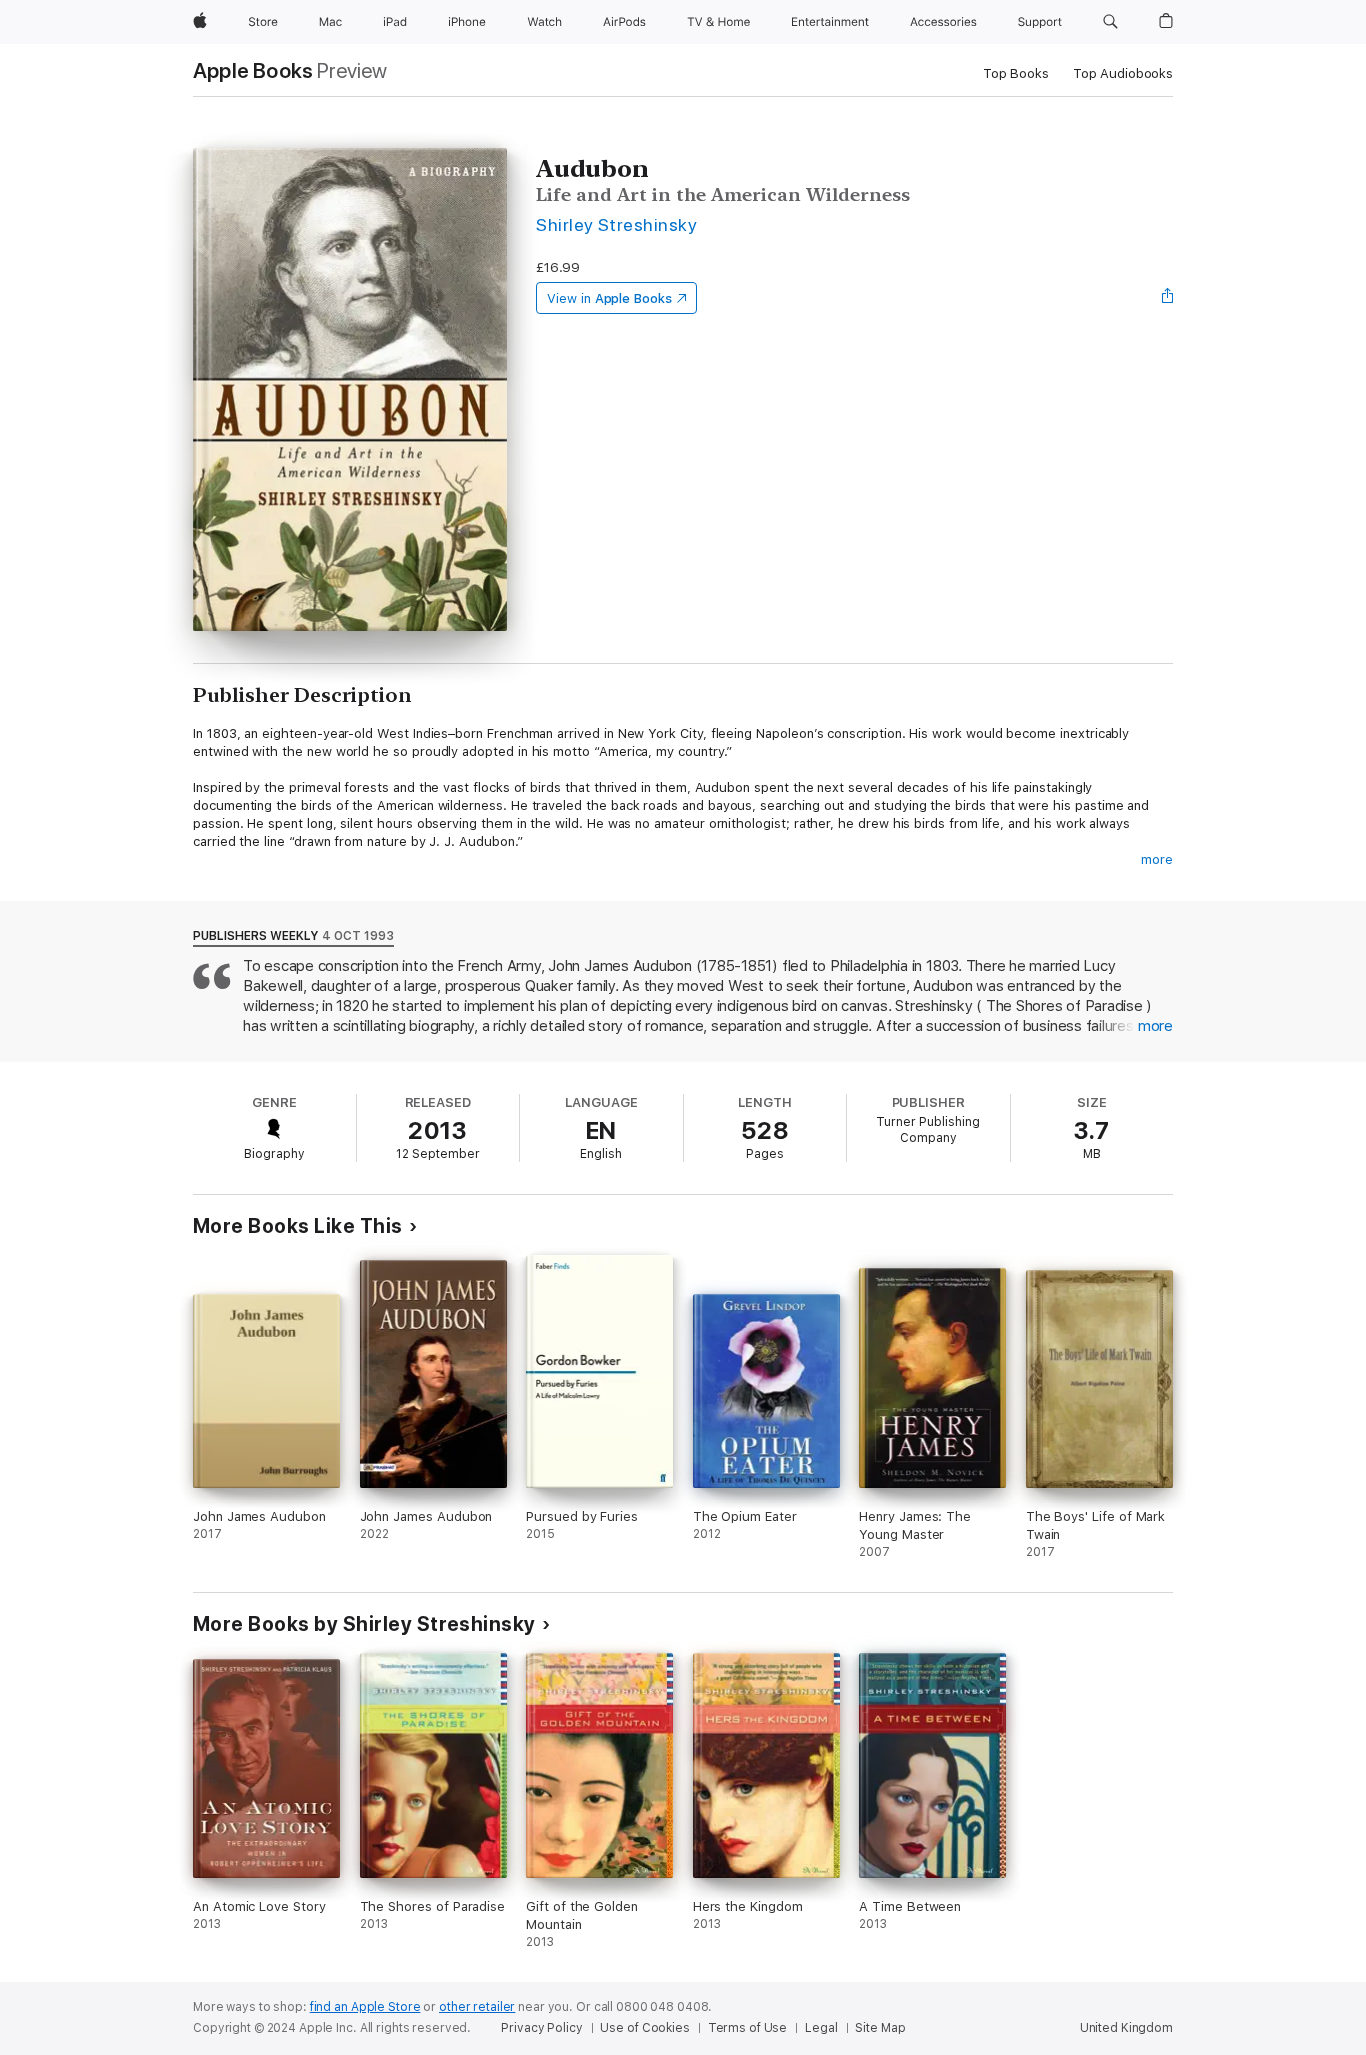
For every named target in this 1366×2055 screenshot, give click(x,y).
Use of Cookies (644, 2028)
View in (609, 298)
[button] (1110, 22)
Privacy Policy (541, 2028)
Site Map (880, 2028)
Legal (821, 2028)
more (1157, 859)
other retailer (477, 2007)
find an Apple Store (365, 2007)
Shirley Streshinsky (616, 224)
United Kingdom (1126, 2028)
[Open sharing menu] (1168, 298)
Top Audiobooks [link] (1123, 73)
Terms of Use (748, 2028)
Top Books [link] (1016, 73)
